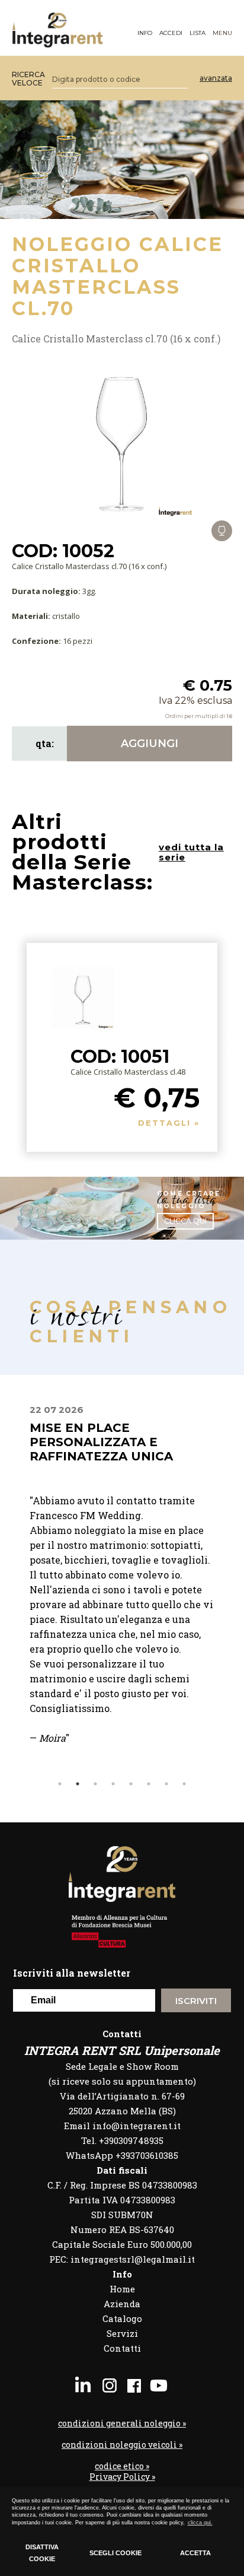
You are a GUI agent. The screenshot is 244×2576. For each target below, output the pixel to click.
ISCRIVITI (196, 2001)
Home (122, 2289)
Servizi (122, 2333)
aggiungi (150, 744)
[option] (122, 1590)
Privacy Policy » (122, 2477)
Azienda (122, 2304)
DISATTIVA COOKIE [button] (42, 2553)
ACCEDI (171, 33)
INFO (145, 33)
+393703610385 (147, 2155)
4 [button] (113, 1784)
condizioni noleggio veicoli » (122, 2445)
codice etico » (122, 2466)
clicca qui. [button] (200, 2523)
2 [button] (78, 1784)
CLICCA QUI (185, 1221)
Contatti (122, 2348)
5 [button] (131, 1784)
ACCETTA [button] (195, 2553)
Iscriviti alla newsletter (72, 1973)
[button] (231, 1045)
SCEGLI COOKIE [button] (115, 2553)
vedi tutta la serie (191, 852)
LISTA (198, 33)
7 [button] (166, 1784)
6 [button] (149, 1784)
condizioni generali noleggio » (122, 2423)
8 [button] (184, 1784)
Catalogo (122, 2318)
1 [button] (60, 1784)
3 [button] (95, 1784)
